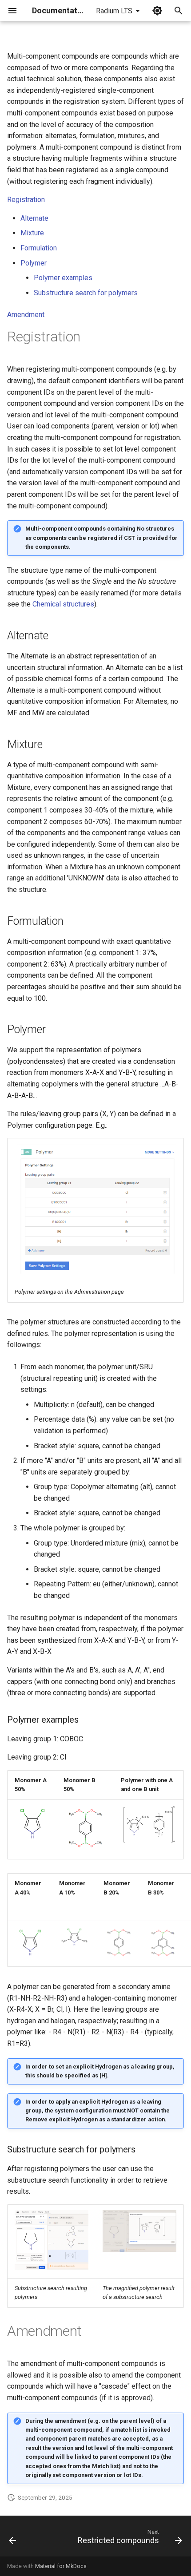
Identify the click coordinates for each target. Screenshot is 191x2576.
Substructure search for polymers (86, 293)
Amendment (26, 315)
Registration (26, 200)
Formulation (39, 248)
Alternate (34, 218)
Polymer (34, 263)
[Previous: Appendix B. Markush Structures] (13, 2539)
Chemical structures (63, 604)
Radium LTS (114, 11)
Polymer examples (63, 278)
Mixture (32, 233)
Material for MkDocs (61, 2566)
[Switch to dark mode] (157, 11)
